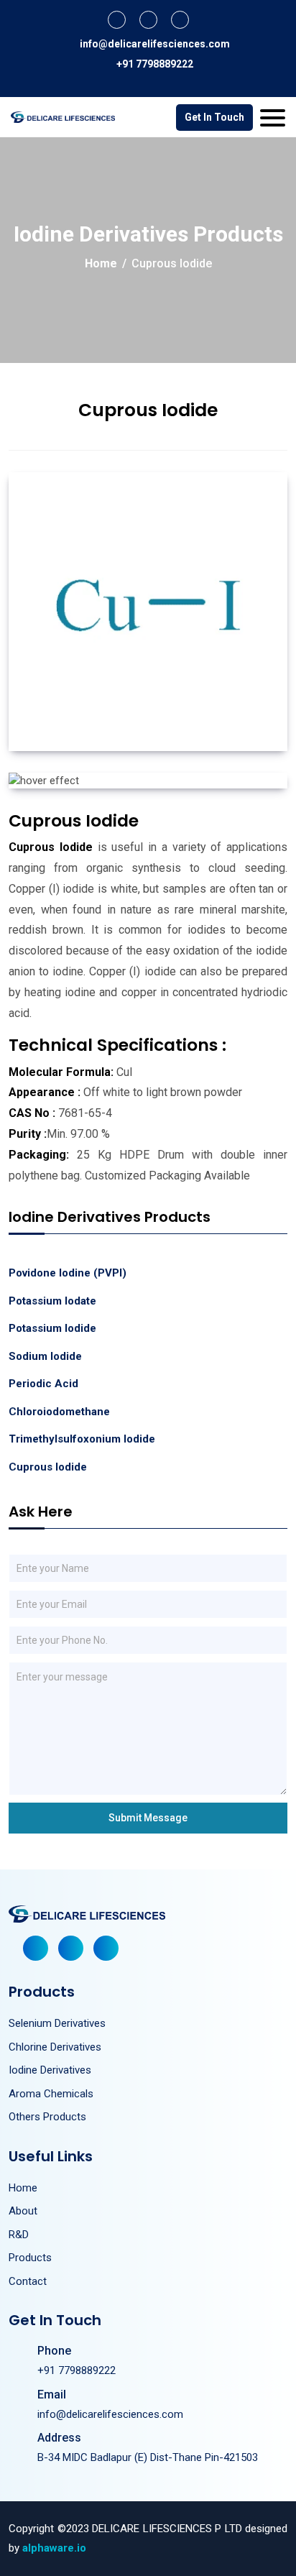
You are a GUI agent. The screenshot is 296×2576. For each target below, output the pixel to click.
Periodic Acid (43, 1384)
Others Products (47, 2117)
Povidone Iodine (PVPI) (68, 1273)
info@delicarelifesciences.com (155, 44)
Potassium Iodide (52, 1328)
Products (30, 2258)
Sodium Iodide (45, 1356)
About (23, 2211)
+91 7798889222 (155, 64)
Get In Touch (214, 117)
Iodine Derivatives (50, 2070)
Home (101, 263)
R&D (19, 2235)
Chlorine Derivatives (55, 2047)
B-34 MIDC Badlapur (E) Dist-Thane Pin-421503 (148, 2457)
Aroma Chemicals (51, 2094)
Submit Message (148, 1818)
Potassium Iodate (52, 1301)
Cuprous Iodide (48, 1467)
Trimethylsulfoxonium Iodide (82, 1439)
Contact (28, 2281)
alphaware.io (54, 2548)
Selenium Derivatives (57, 2023)
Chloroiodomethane (59, 1412)
